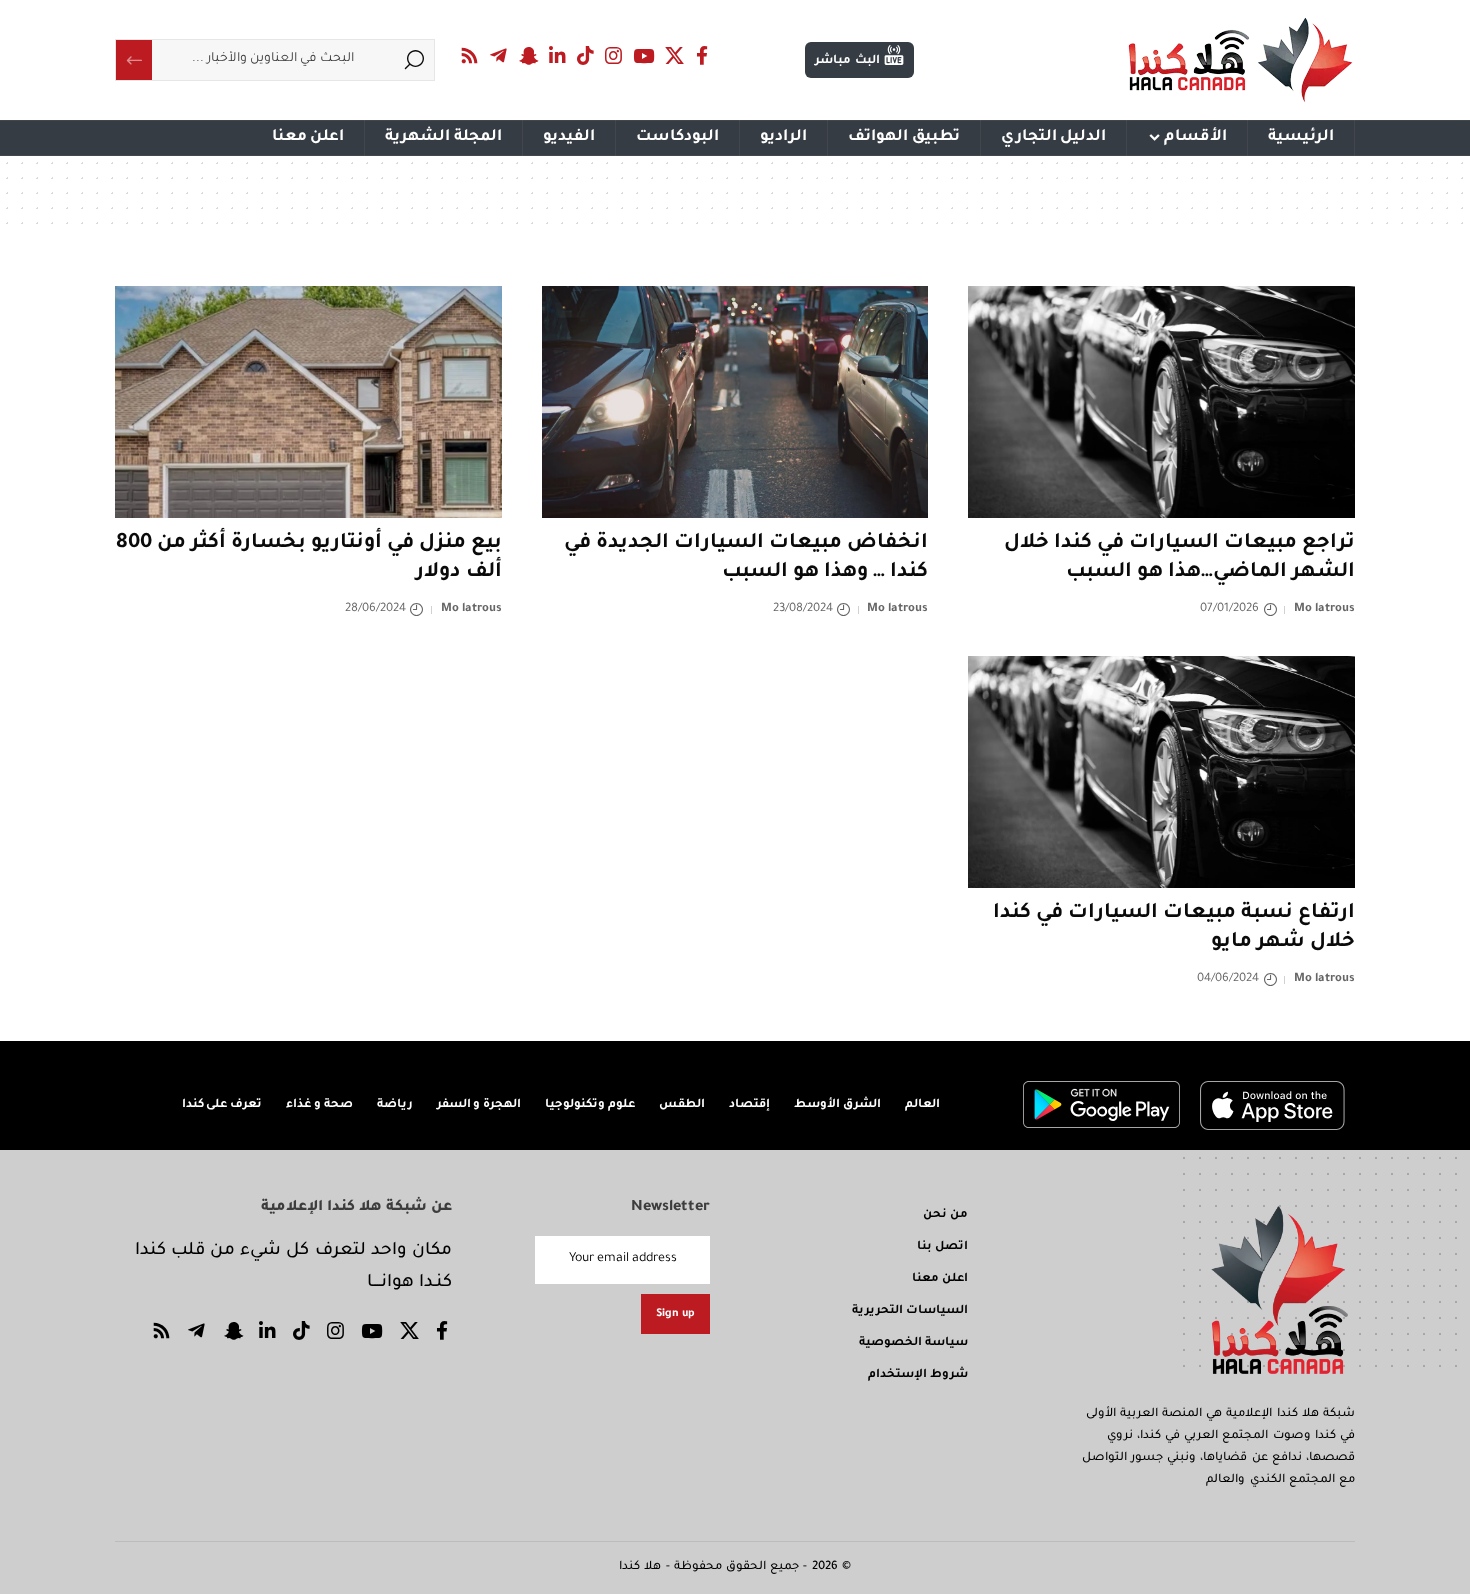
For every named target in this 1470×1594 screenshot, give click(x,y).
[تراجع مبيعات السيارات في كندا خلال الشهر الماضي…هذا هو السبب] (1161, 402)
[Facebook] (702, 56)
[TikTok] (586, 56)
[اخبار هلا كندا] (1240, 60)
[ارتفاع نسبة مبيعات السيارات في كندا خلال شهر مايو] (1161, 772)
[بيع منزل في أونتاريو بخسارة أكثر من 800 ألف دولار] (308, 402)
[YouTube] (644, 56)
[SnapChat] (528, 56)
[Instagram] (614, 56)
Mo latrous (1324, 609)
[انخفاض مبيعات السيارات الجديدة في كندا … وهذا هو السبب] (735, 402)
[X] (675, 56)
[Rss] (470, 56)
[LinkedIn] (558, 56)
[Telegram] (499, 56)
